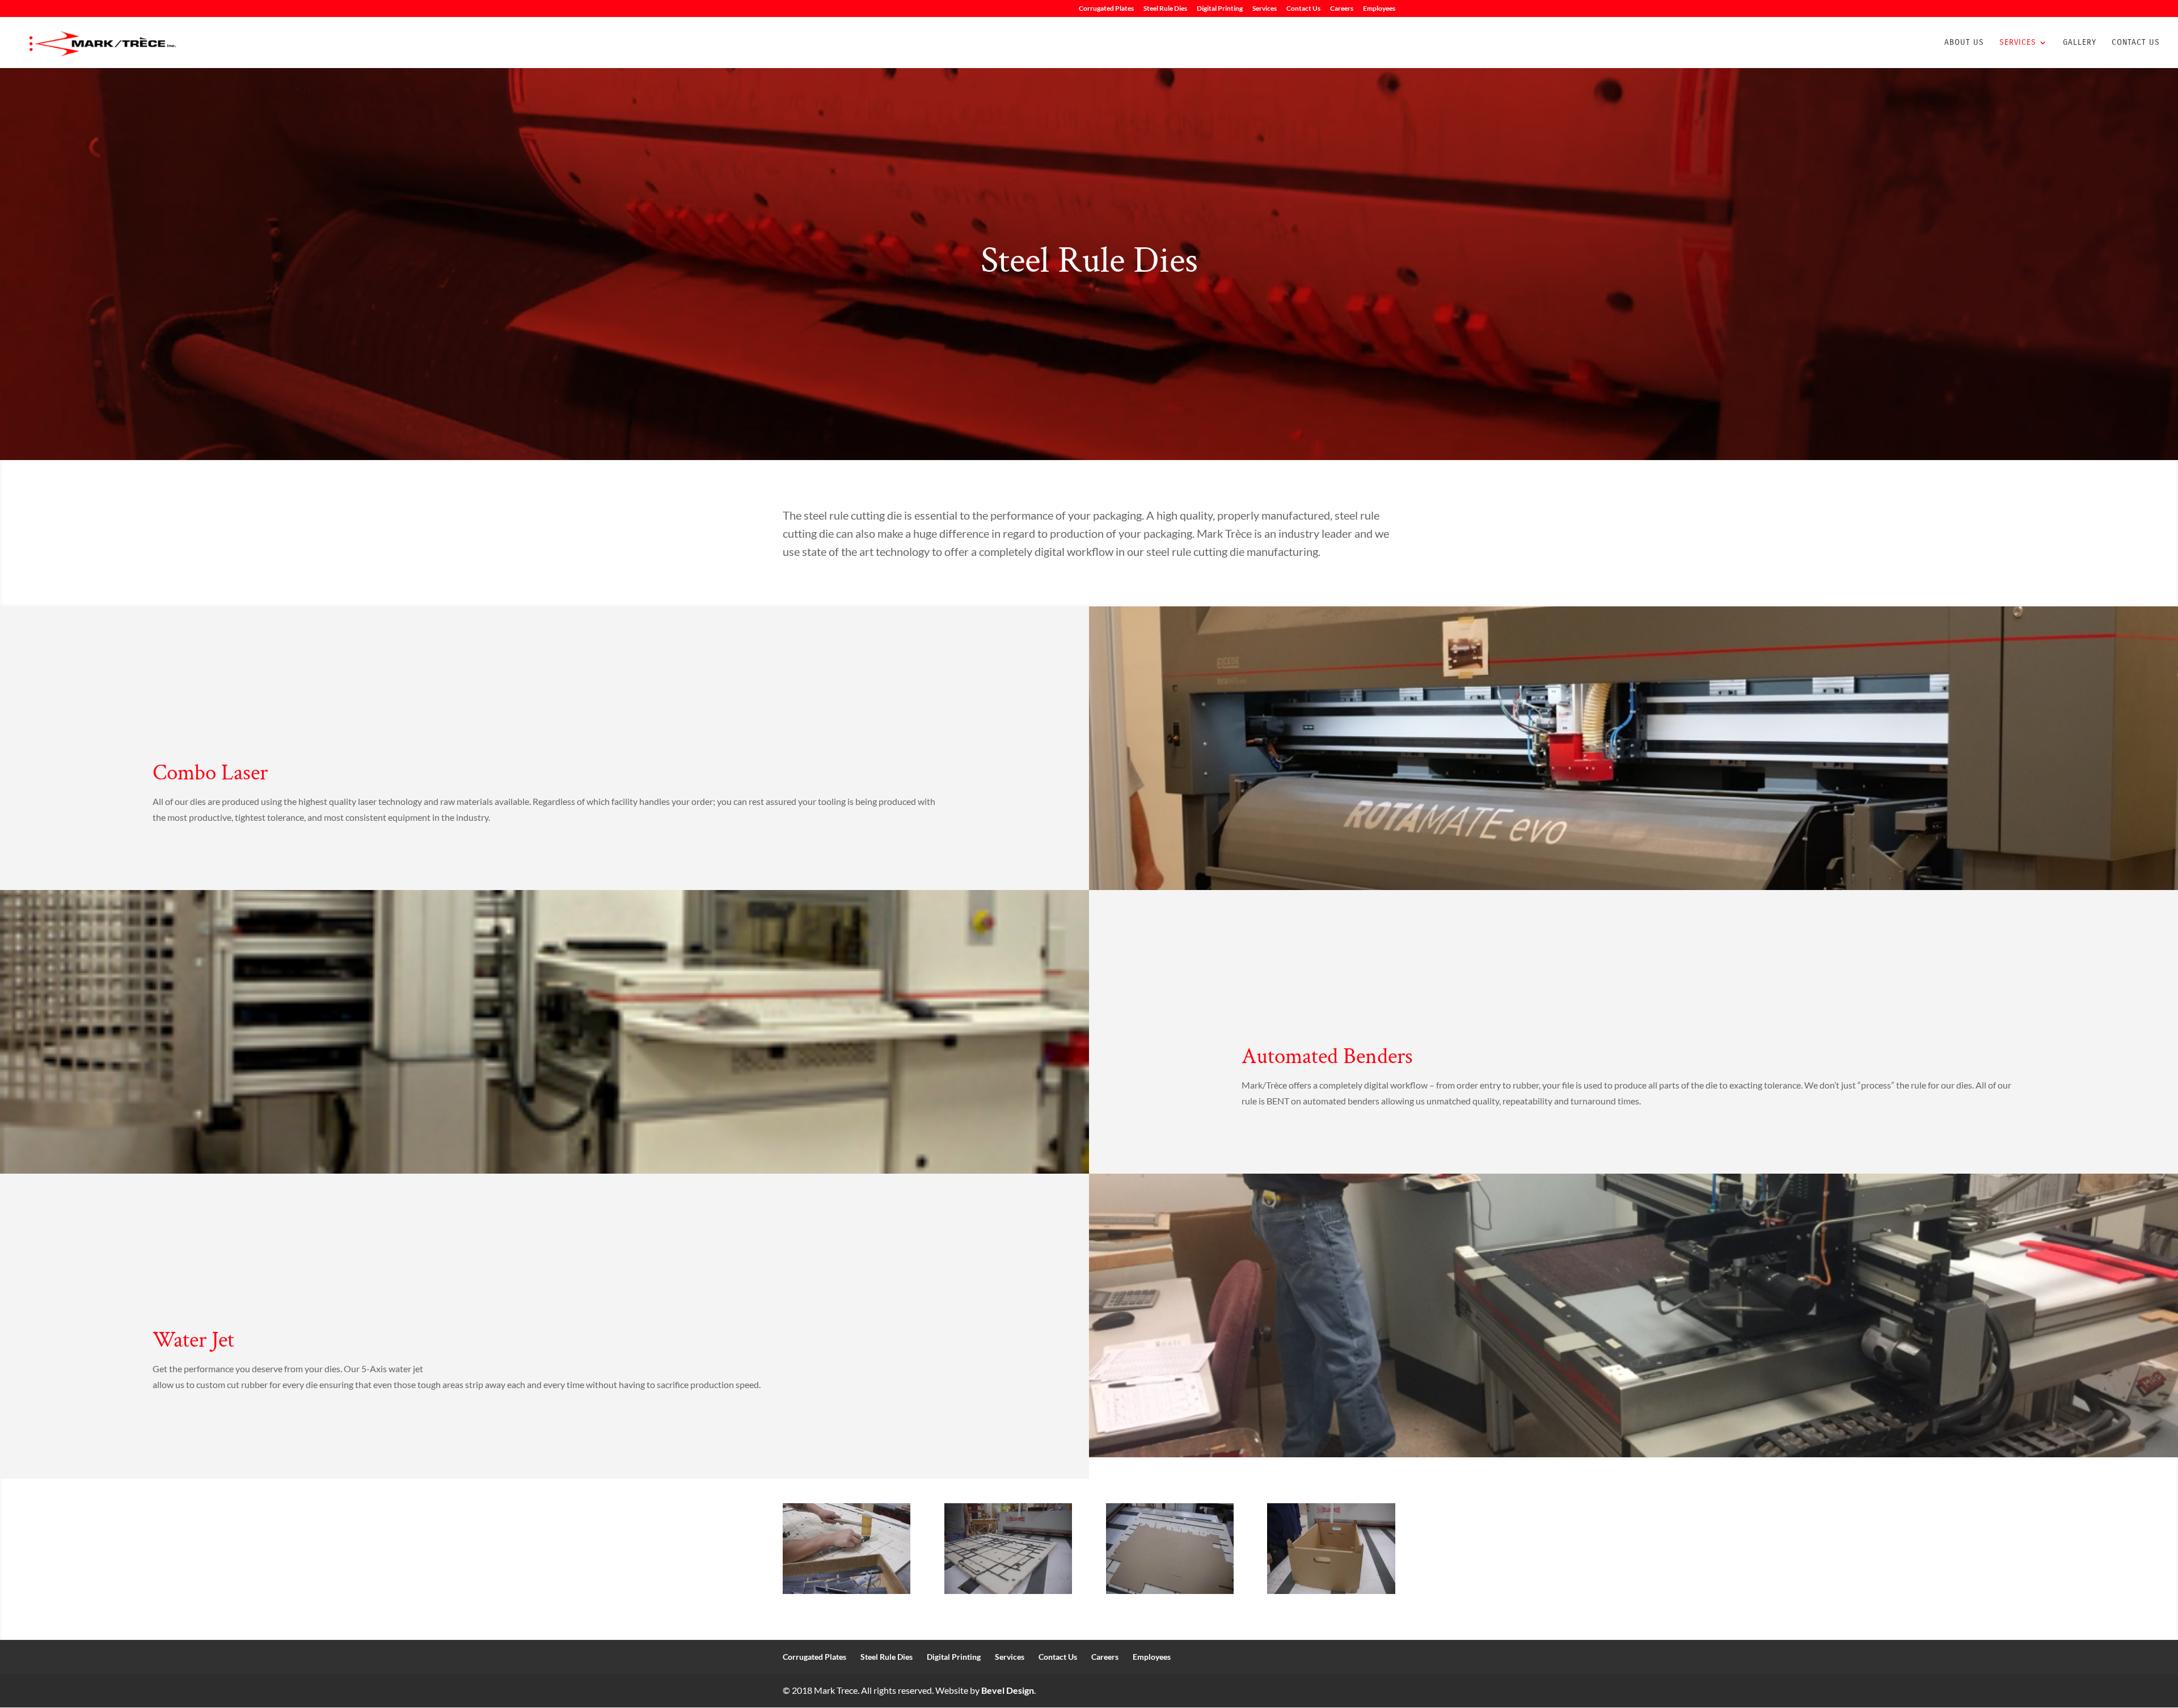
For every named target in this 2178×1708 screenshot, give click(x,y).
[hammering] (847, 1590)
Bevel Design (1008, 1690)
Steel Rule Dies (1165, 9)
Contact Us (1303, 9)
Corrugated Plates (1106, 9)
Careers (1342, 9)
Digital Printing (1220, 9)
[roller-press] (1008, 1590)
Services (1265, 9)
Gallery (2080, 43)
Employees (1379, 9)
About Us (1964, 43)
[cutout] (1170, 1590)
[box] (1331, 1590)
